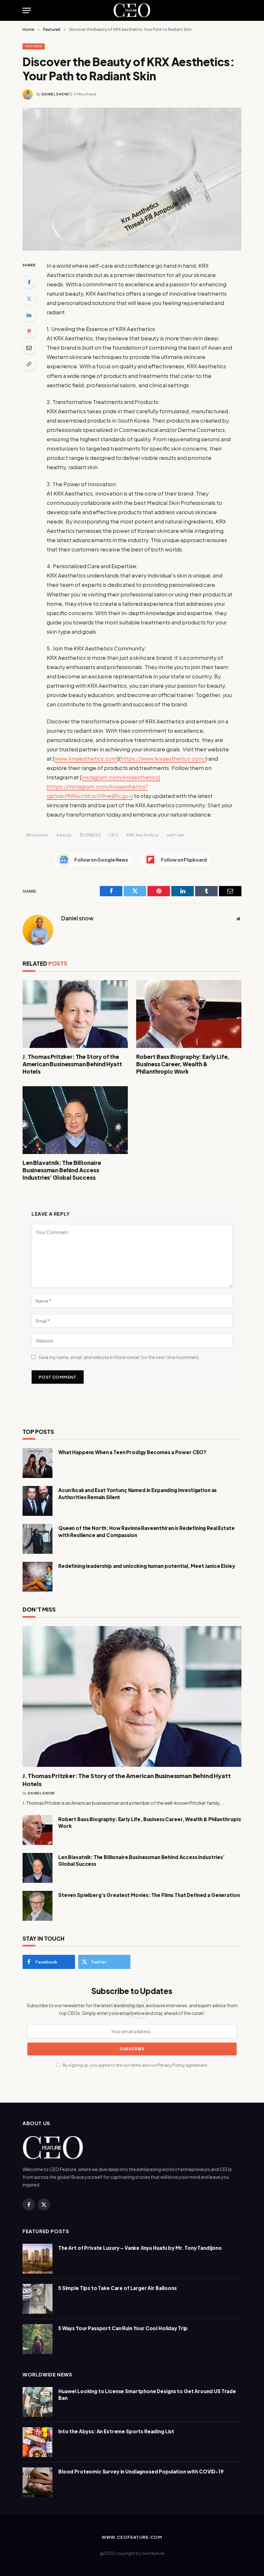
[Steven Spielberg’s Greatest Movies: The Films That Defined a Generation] (38, 1906)
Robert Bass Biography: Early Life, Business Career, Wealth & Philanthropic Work (183, 1064)
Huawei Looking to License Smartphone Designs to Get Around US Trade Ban (147, 2394)
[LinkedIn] (29, 315)
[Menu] (27, 10)
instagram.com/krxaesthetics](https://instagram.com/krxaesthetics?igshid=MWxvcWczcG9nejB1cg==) (104, 787)
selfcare (175, 835)
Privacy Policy (171, 2065)
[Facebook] (29, 282)
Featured (34, 46)
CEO (114, 835)
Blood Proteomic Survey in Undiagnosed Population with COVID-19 (141, 2471)
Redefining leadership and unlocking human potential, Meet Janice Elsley (146, 1566)
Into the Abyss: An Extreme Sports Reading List (116, 2431)
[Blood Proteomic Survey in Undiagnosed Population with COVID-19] (38, 2482)
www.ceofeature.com (132, 2537)
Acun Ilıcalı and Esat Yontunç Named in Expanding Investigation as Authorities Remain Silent (137, 1493)
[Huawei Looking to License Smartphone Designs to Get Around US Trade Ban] (38, 2402)
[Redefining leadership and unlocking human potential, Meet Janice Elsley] (38, 1577)
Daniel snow (55, 94)
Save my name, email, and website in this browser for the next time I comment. (119, 1357)
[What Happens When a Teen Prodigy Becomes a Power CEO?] (38, 1463)
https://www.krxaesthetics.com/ (163, 759)
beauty (64, 835)
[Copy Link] (29, 364)
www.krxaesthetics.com (86, 759)
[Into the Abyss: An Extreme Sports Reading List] (38, 2442)
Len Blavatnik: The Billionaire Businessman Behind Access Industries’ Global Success (62, 1170)
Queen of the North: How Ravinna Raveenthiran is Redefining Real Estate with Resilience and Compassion (146, 1531)
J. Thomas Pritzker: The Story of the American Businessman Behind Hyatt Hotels (72, 1064)
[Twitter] (29, 299)
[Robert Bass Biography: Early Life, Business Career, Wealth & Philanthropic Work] (189, 1014)
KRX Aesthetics (143, 835)
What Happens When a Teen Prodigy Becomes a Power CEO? (132, 1452)
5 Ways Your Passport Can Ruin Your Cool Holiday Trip (123, 2328)
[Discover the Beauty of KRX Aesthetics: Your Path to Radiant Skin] (132, 179)
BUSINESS (90, 835)
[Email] (29, 348)
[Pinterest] (29, 331)
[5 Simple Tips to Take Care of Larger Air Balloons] (38, 2299)
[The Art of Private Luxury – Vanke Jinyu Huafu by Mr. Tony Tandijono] (38, 2259)
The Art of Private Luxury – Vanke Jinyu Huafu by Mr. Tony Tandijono (140, 2248)
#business (37, 835)
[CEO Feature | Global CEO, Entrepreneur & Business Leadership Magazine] (132, 10)
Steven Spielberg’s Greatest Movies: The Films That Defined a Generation (149, 1895)
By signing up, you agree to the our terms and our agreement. (135, 2065)
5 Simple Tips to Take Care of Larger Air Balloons (118, 2288)
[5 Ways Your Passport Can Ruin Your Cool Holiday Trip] (38, 2339)
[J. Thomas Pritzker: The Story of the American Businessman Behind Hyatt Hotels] (75, 1014)
